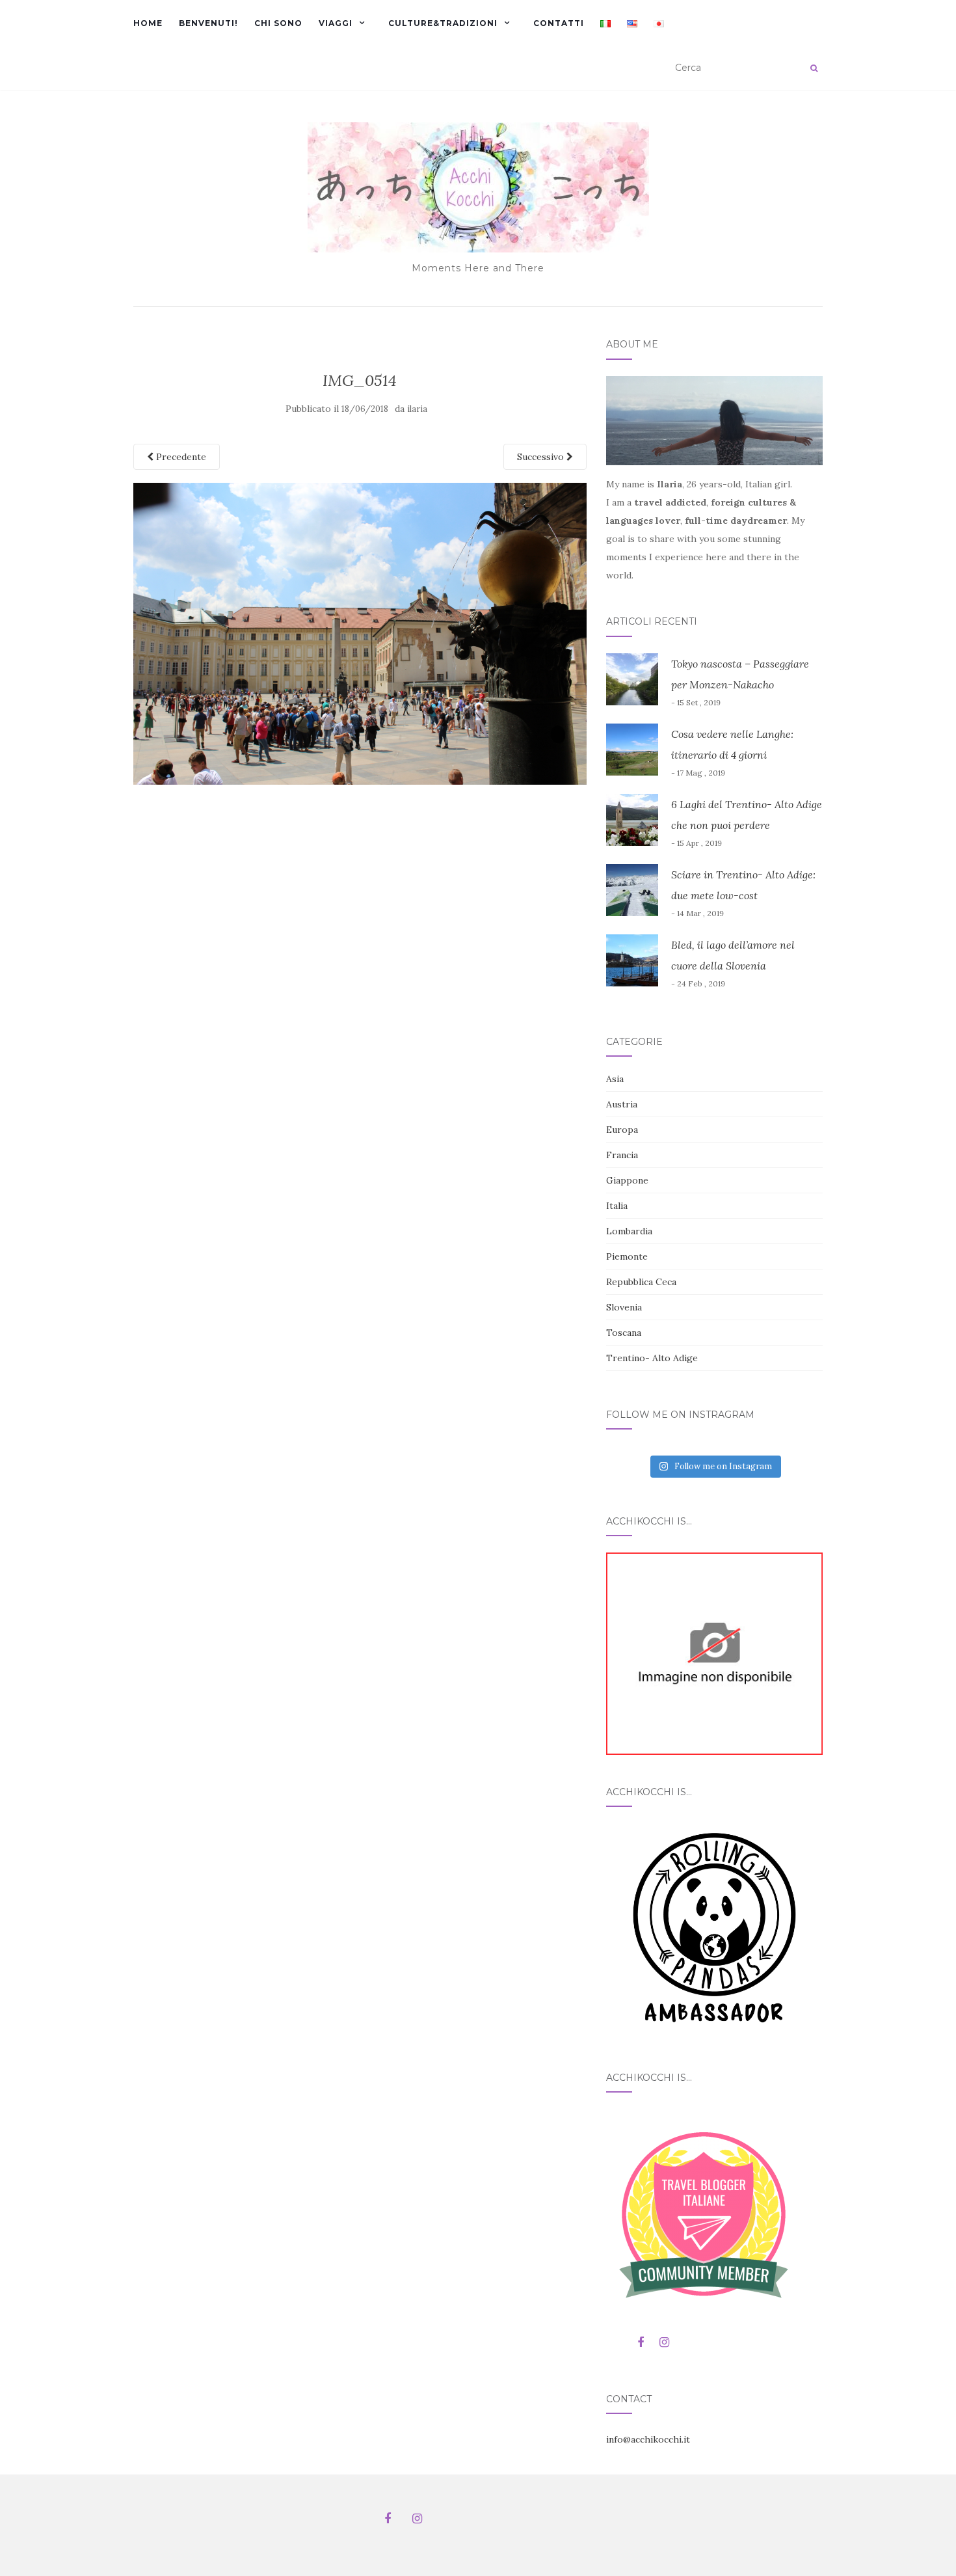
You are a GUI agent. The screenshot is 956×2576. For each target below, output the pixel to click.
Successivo (542, 457)
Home (148, 23)
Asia (615, 1079)
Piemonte (627, 1256)
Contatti (559, 23)
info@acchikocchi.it (648, 2439)
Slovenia (624, 1307)
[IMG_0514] (360, 632)
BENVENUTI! (208, 23)
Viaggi (336, 23)
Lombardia (629, 1231)
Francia (622, 1155)
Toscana (624, 1333)
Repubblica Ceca (641, 1282)
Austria (622, 1104)
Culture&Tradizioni (443, 23)
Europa (622, 1130)
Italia (617, 1206)
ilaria (417, 409)
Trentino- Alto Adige (652, 1358)
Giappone (627, 1180)
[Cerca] (814, 68)
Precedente (180, 457)
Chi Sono (278, 23)
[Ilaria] (714, 1653)
